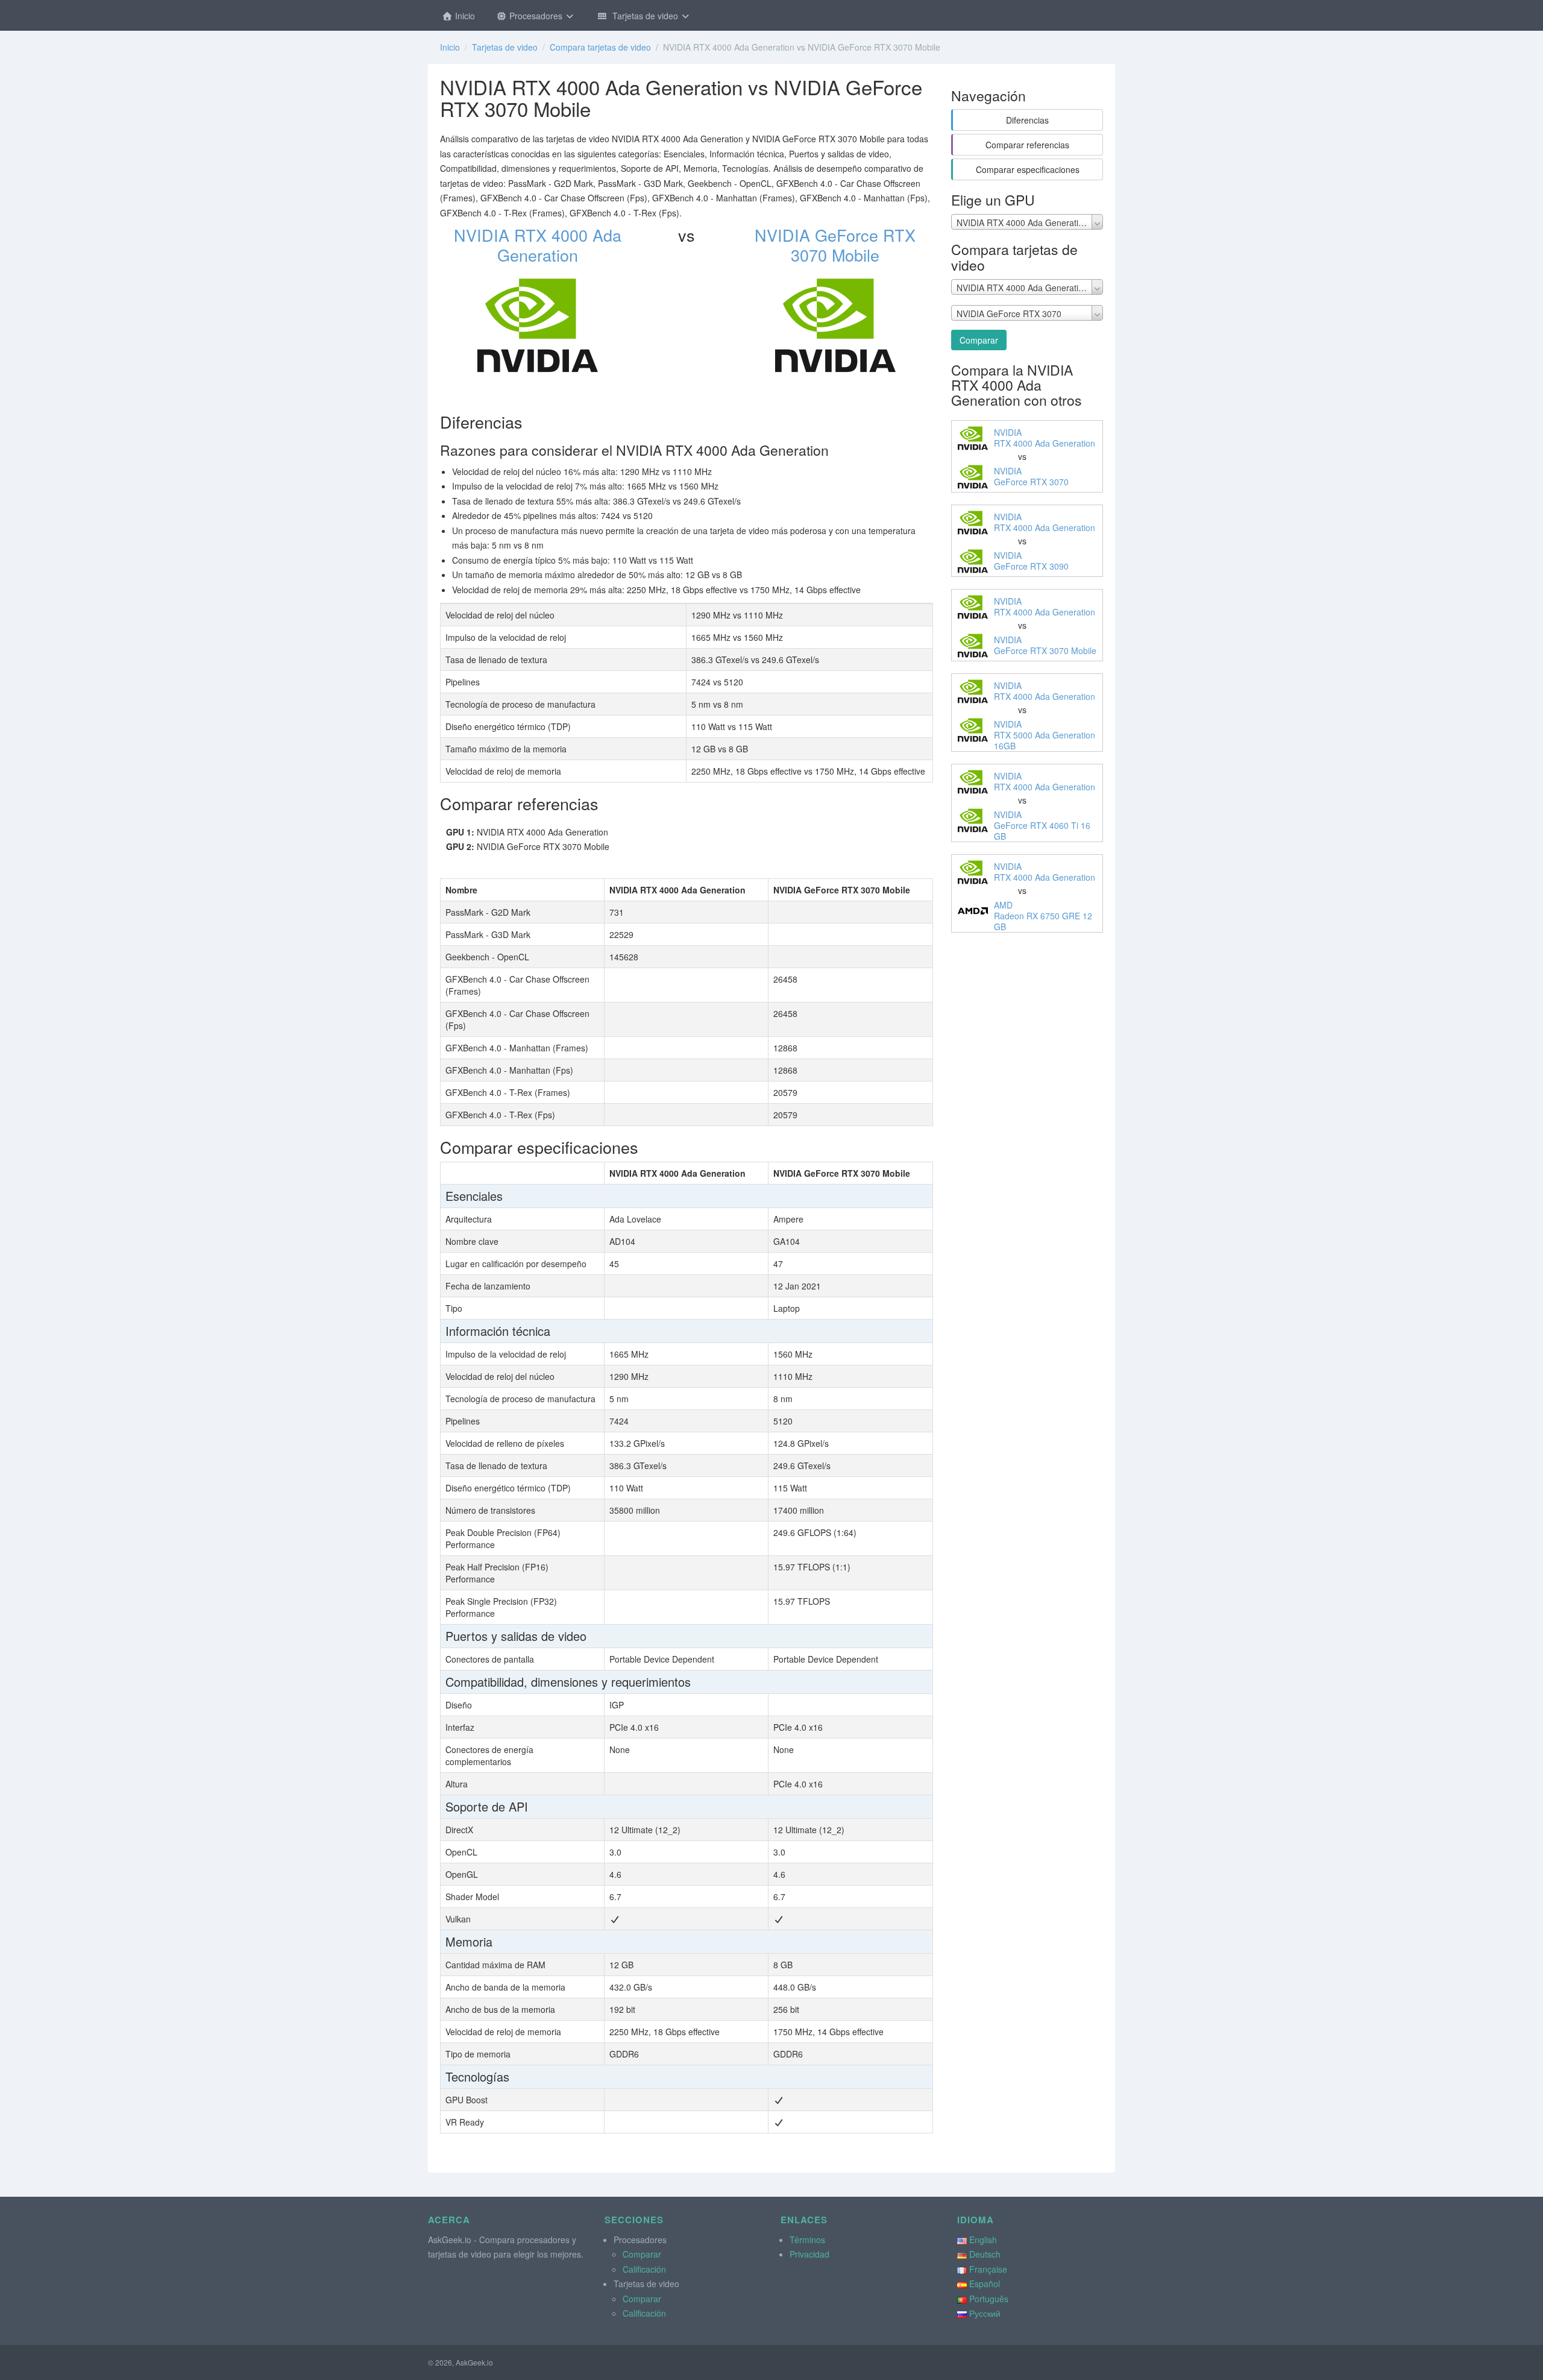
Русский (985, 2313)
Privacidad (809, 2254)
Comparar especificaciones (1028, 169)
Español (985, 2284)
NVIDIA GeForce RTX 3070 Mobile (835, 245)
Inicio (464, 16)
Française (988, 2269)
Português (989, 2299)
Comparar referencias (1027, 145)
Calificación (644, 2269)
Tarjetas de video (644, 16)
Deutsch (985, 2254)
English (983, 2240)
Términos (807, 2240)
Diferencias (1027, 120)
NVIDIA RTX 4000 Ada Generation (538, 245)
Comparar (979, 340)
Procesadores (536, 16)
